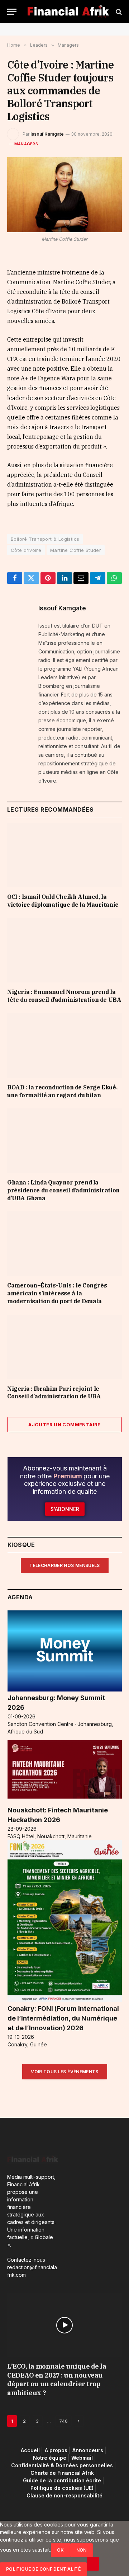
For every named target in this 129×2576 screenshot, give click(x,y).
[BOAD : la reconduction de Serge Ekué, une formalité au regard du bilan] (64, 1046)
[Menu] (12, 12)
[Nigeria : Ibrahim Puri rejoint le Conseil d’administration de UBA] (64, 1347)
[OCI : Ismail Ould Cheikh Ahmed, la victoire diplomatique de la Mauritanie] (64, 855)
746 (63, 2421)
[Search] (118, 12)
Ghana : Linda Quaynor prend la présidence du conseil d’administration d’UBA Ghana (63, 1190)
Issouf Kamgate (47, 134)
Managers (26, 144)
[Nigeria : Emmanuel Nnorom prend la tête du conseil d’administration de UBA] (64, 950)
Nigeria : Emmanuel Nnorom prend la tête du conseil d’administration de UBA (64, 996)
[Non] (93, 2564)
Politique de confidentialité (43, 2569)
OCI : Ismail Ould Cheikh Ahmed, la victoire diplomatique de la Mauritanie (63, 901)
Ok (61, 2550)
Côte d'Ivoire (26, 550)
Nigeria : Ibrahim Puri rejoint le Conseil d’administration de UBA (54, 1393)
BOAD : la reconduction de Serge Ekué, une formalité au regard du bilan (62, 1091)
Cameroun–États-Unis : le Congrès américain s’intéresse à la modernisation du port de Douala (57, 1293)
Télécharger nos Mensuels (65, 1565)
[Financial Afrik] (68, 12)
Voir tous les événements (65, 2072)
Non (82, 2550)
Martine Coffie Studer (76, 550)
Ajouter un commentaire (64, 1425)
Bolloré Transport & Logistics (45, 539)
